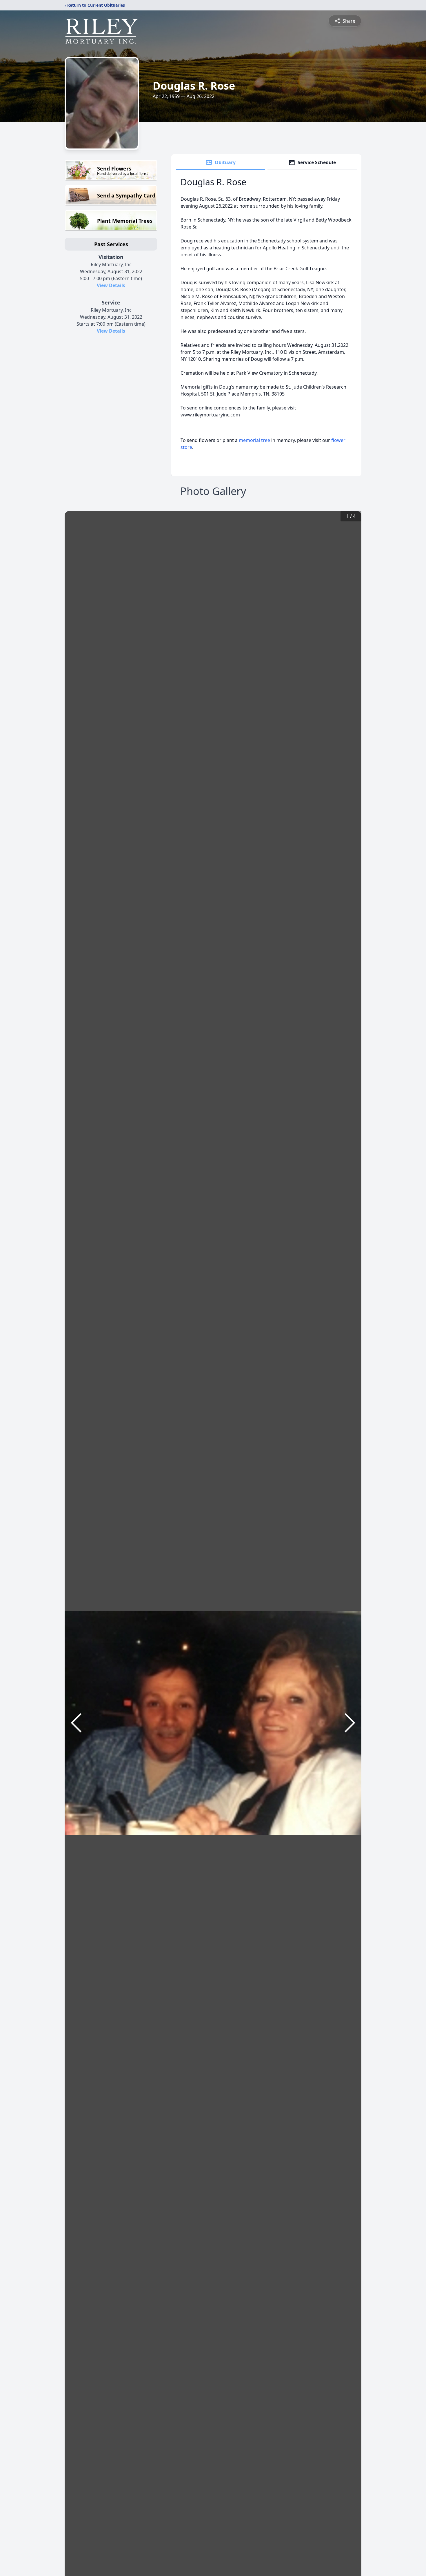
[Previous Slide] (76, 1723)
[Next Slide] (350, 1723)
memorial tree (254, 440)
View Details (111, 285)
